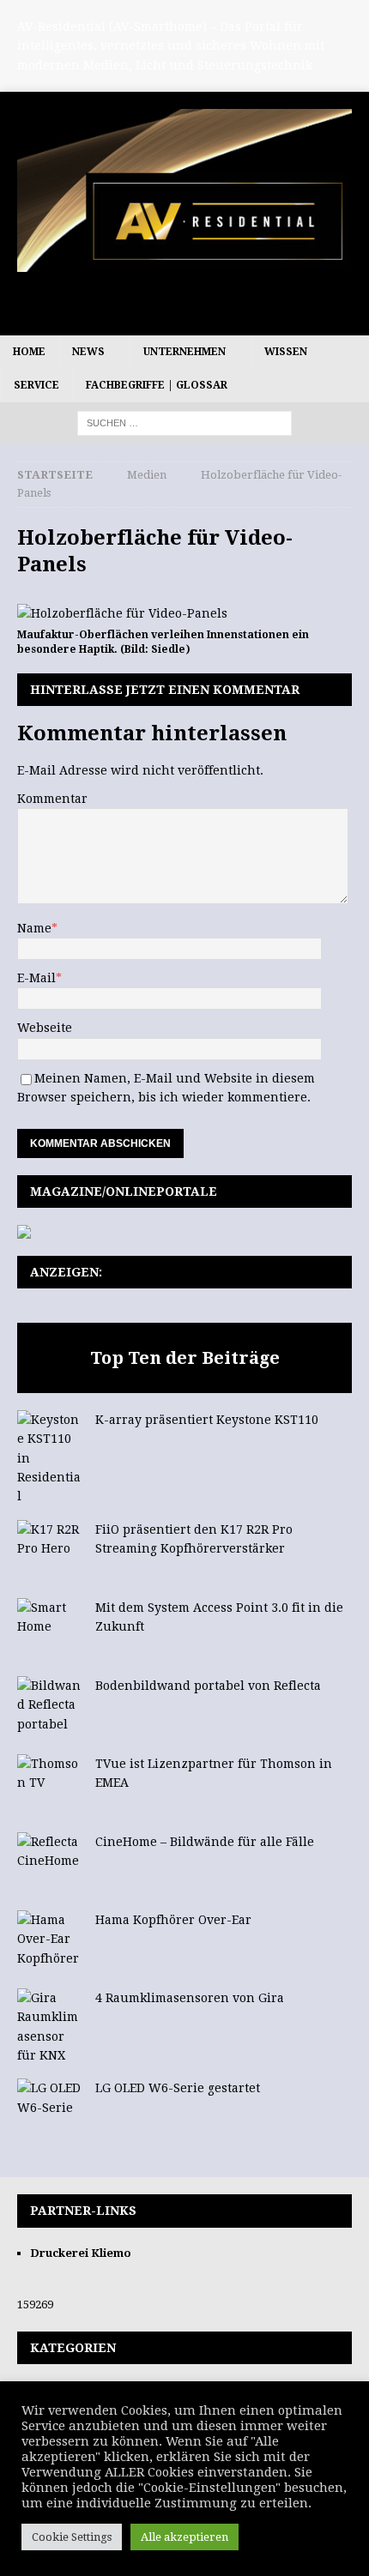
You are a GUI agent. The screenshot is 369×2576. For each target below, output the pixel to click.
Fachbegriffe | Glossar (157, 385)
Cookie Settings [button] (72, 2537)
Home (29, 352)
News (88, 352)
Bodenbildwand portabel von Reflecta (208, 1686)
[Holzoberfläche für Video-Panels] (122, 613)
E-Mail (36, 978)
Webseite (45, 1028)
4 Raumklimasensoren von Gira (190, 1998)
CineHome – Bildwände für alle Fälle (205, 1842)
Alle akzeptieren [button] (184, 2537)
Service (36, 385)
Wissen (286, 352)
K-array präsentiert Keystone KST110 (207, 1420)
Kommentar (52, 799)
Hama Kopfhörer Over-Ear (173, 1920)
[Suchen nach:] (184, 423)
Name (34, 928)
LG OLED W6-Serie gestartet (178, 2088)
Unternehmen (184, 352)
